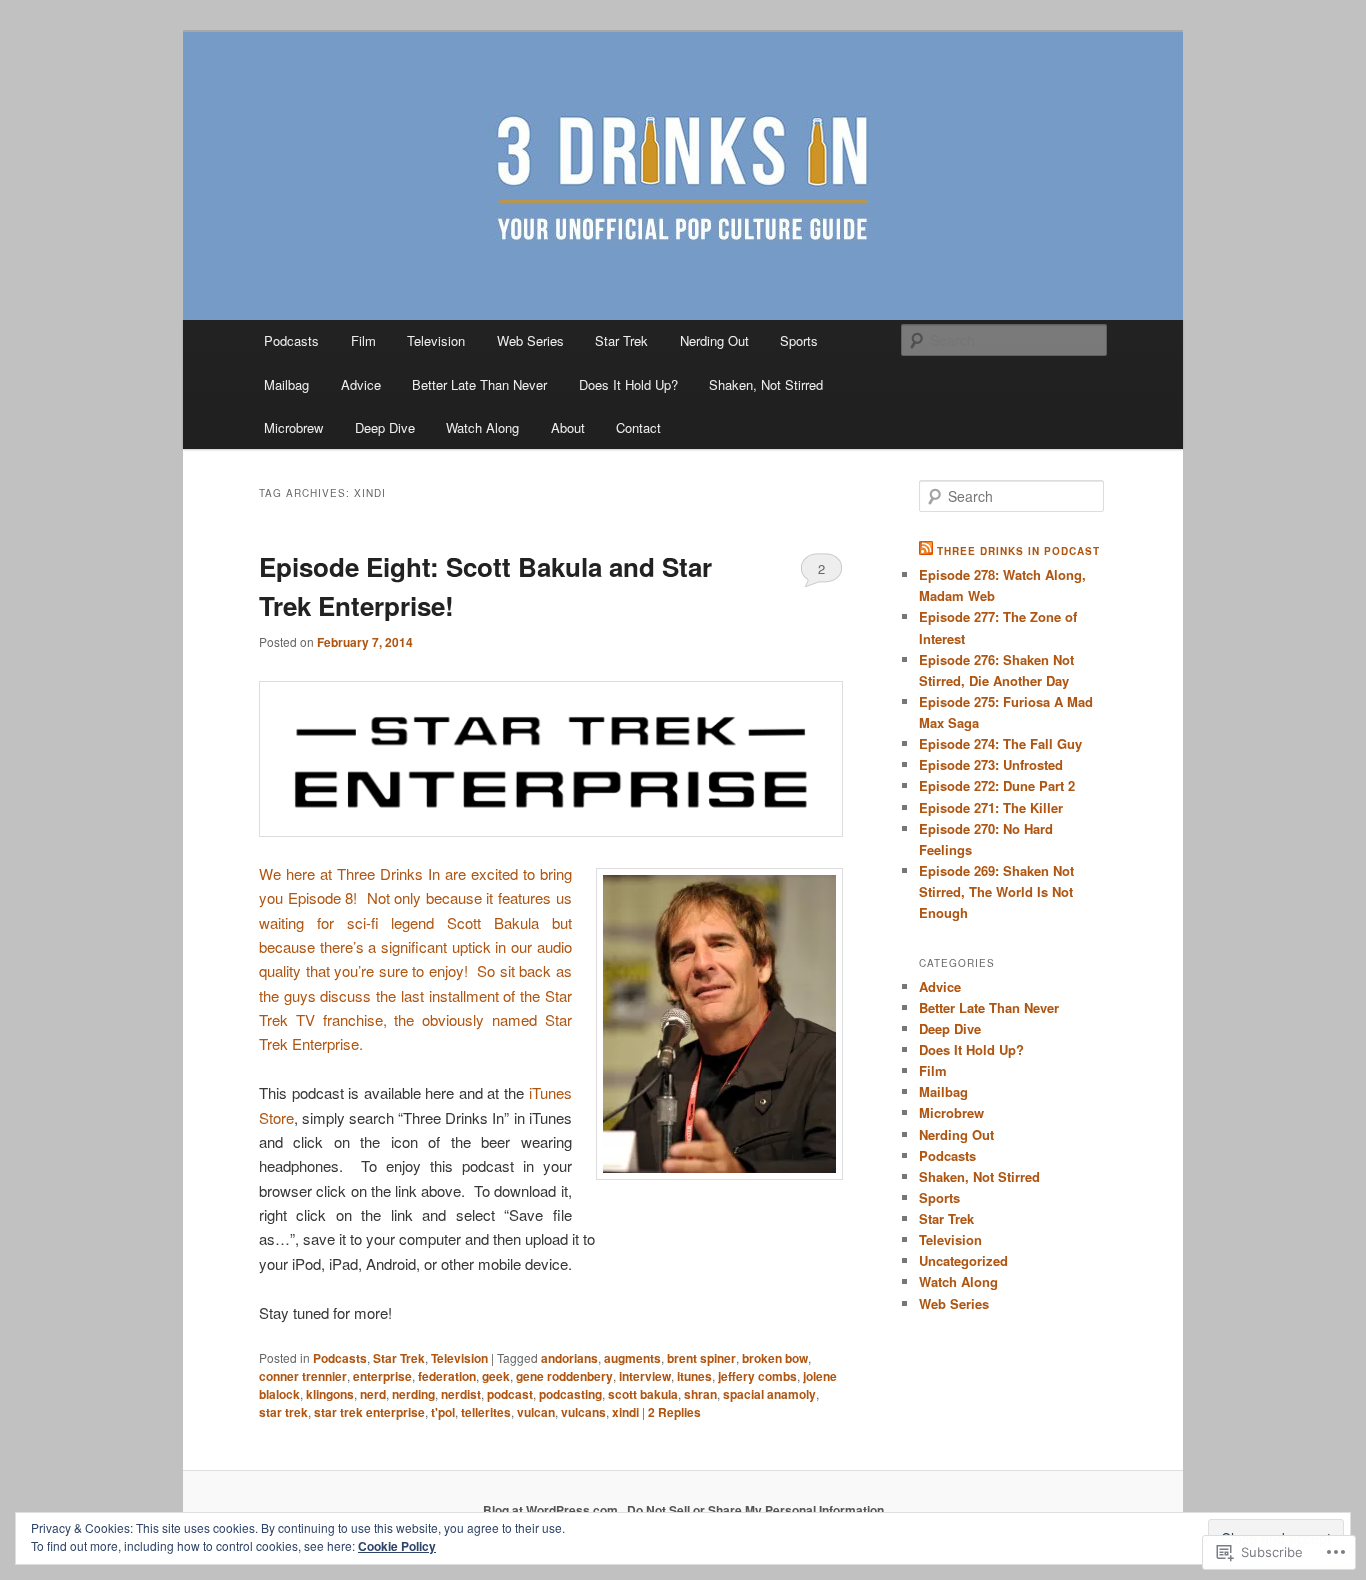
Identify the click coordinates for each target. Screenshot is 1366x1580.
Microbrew (293, 427)
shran (700, 1394)
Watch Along (482, 427)
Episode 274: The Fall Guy (1000, 743)
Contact (638, 427)
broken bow (775, 1358)
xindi (625, 1412)
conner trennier (303, 1376)
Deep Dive (385, 427)
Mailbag (286, 384)
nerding (413, 1394)
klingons (330, 1394)
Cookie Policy (397, 1546)
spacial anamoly (769, 1394)
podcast (510, 1394)
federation (447, 1376)
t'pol (443, 1412)
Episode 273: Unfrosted (991, 764)
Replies (674, 1412)
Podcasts (291, 340)
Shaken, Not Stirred (766, 384)
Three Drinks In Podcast (1018, 551)
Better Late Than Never (479, 384)
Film (363, 340)
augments (632, 1358)
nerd (373, 1394)
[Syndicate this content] (926, 551)
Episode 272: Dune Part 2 (997, 785)
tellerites (486, 1412)
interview (645, 1376)
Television (436, 340)
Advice (361, 384)
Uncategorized (963, 1260)
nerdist (461, 1394)
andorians (569, 1358)
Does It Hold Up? (628, 384)
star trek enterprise (369, 1412)
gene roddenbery (564, 1376)
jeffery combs (757, 1376)
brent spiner (701, 1358)
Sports (799, 340)
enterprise (382, 1376)
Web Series (530, 340)
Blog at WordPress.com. (552, 1510)
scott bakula (643, 1394)
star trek (283, 1412)
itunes (694, 1376)
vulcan (536, 1412)
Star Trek (621, 340)
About (568, 427)
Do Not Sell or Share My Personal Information (755, 1510)
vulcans (583, 1412)
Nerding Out (714, 340)
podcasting (570, 1394)
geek (496, 1376)
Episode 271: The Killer (991, 807)
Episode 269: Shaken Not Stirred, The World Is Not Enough (996, 891)
